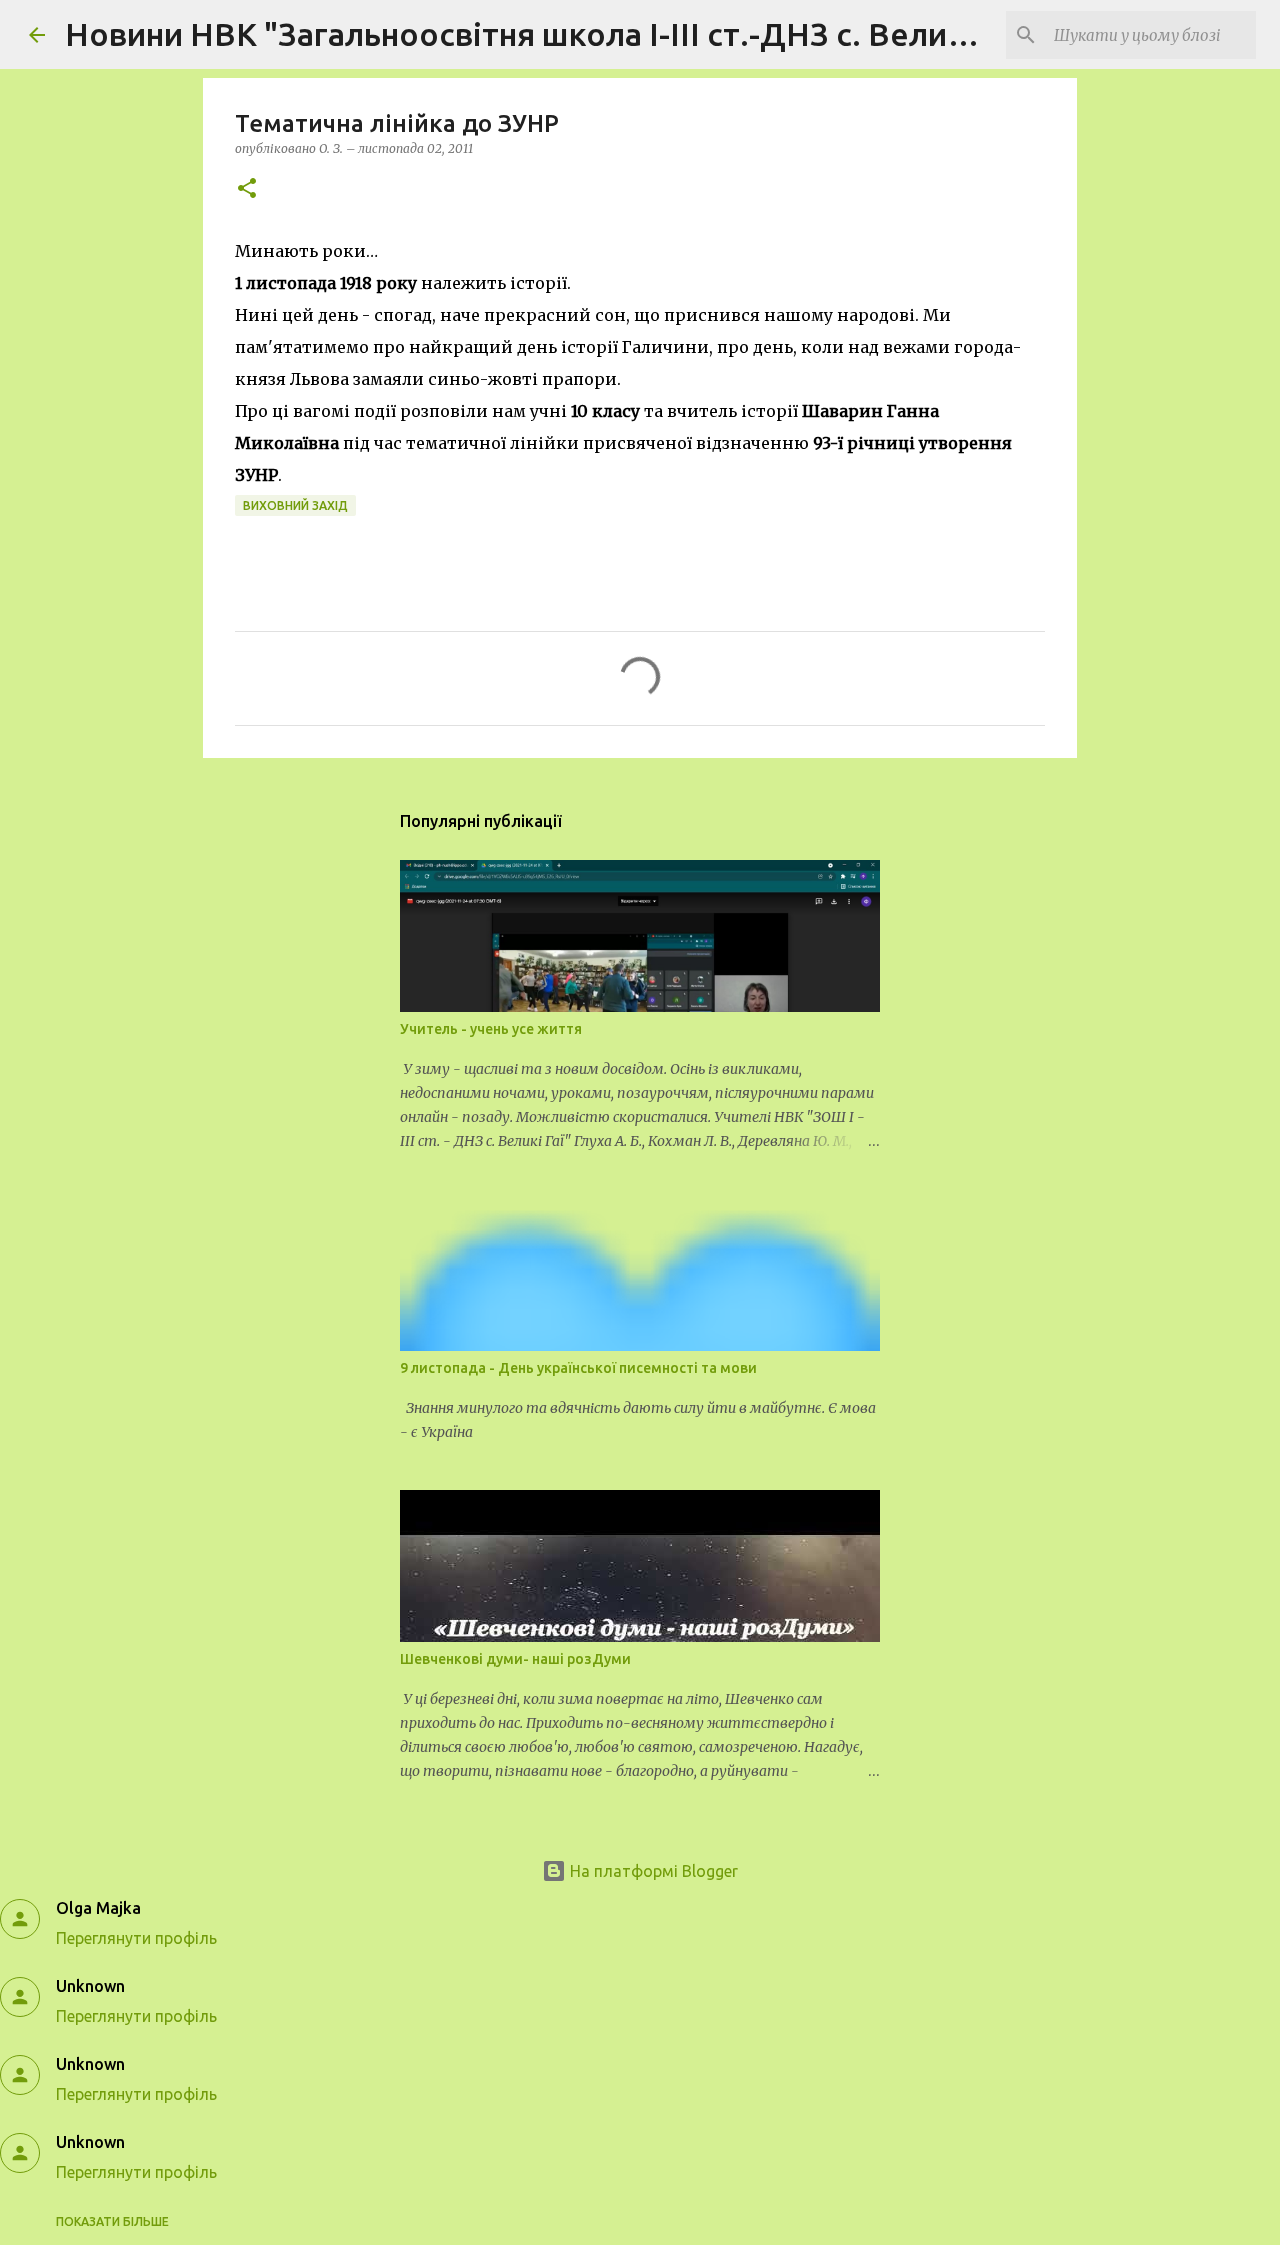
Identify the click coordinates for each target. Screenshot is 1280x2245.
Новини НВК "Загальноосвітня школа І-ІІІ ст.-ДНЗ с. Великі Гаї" (550, 34)
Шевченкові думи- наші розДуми (515, 1659)
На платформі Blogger (652, 1871)
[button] (247, 189)
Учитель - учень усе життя (491, 1029)
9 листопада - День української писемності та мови (578, 1368)
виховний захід (295, 505)
